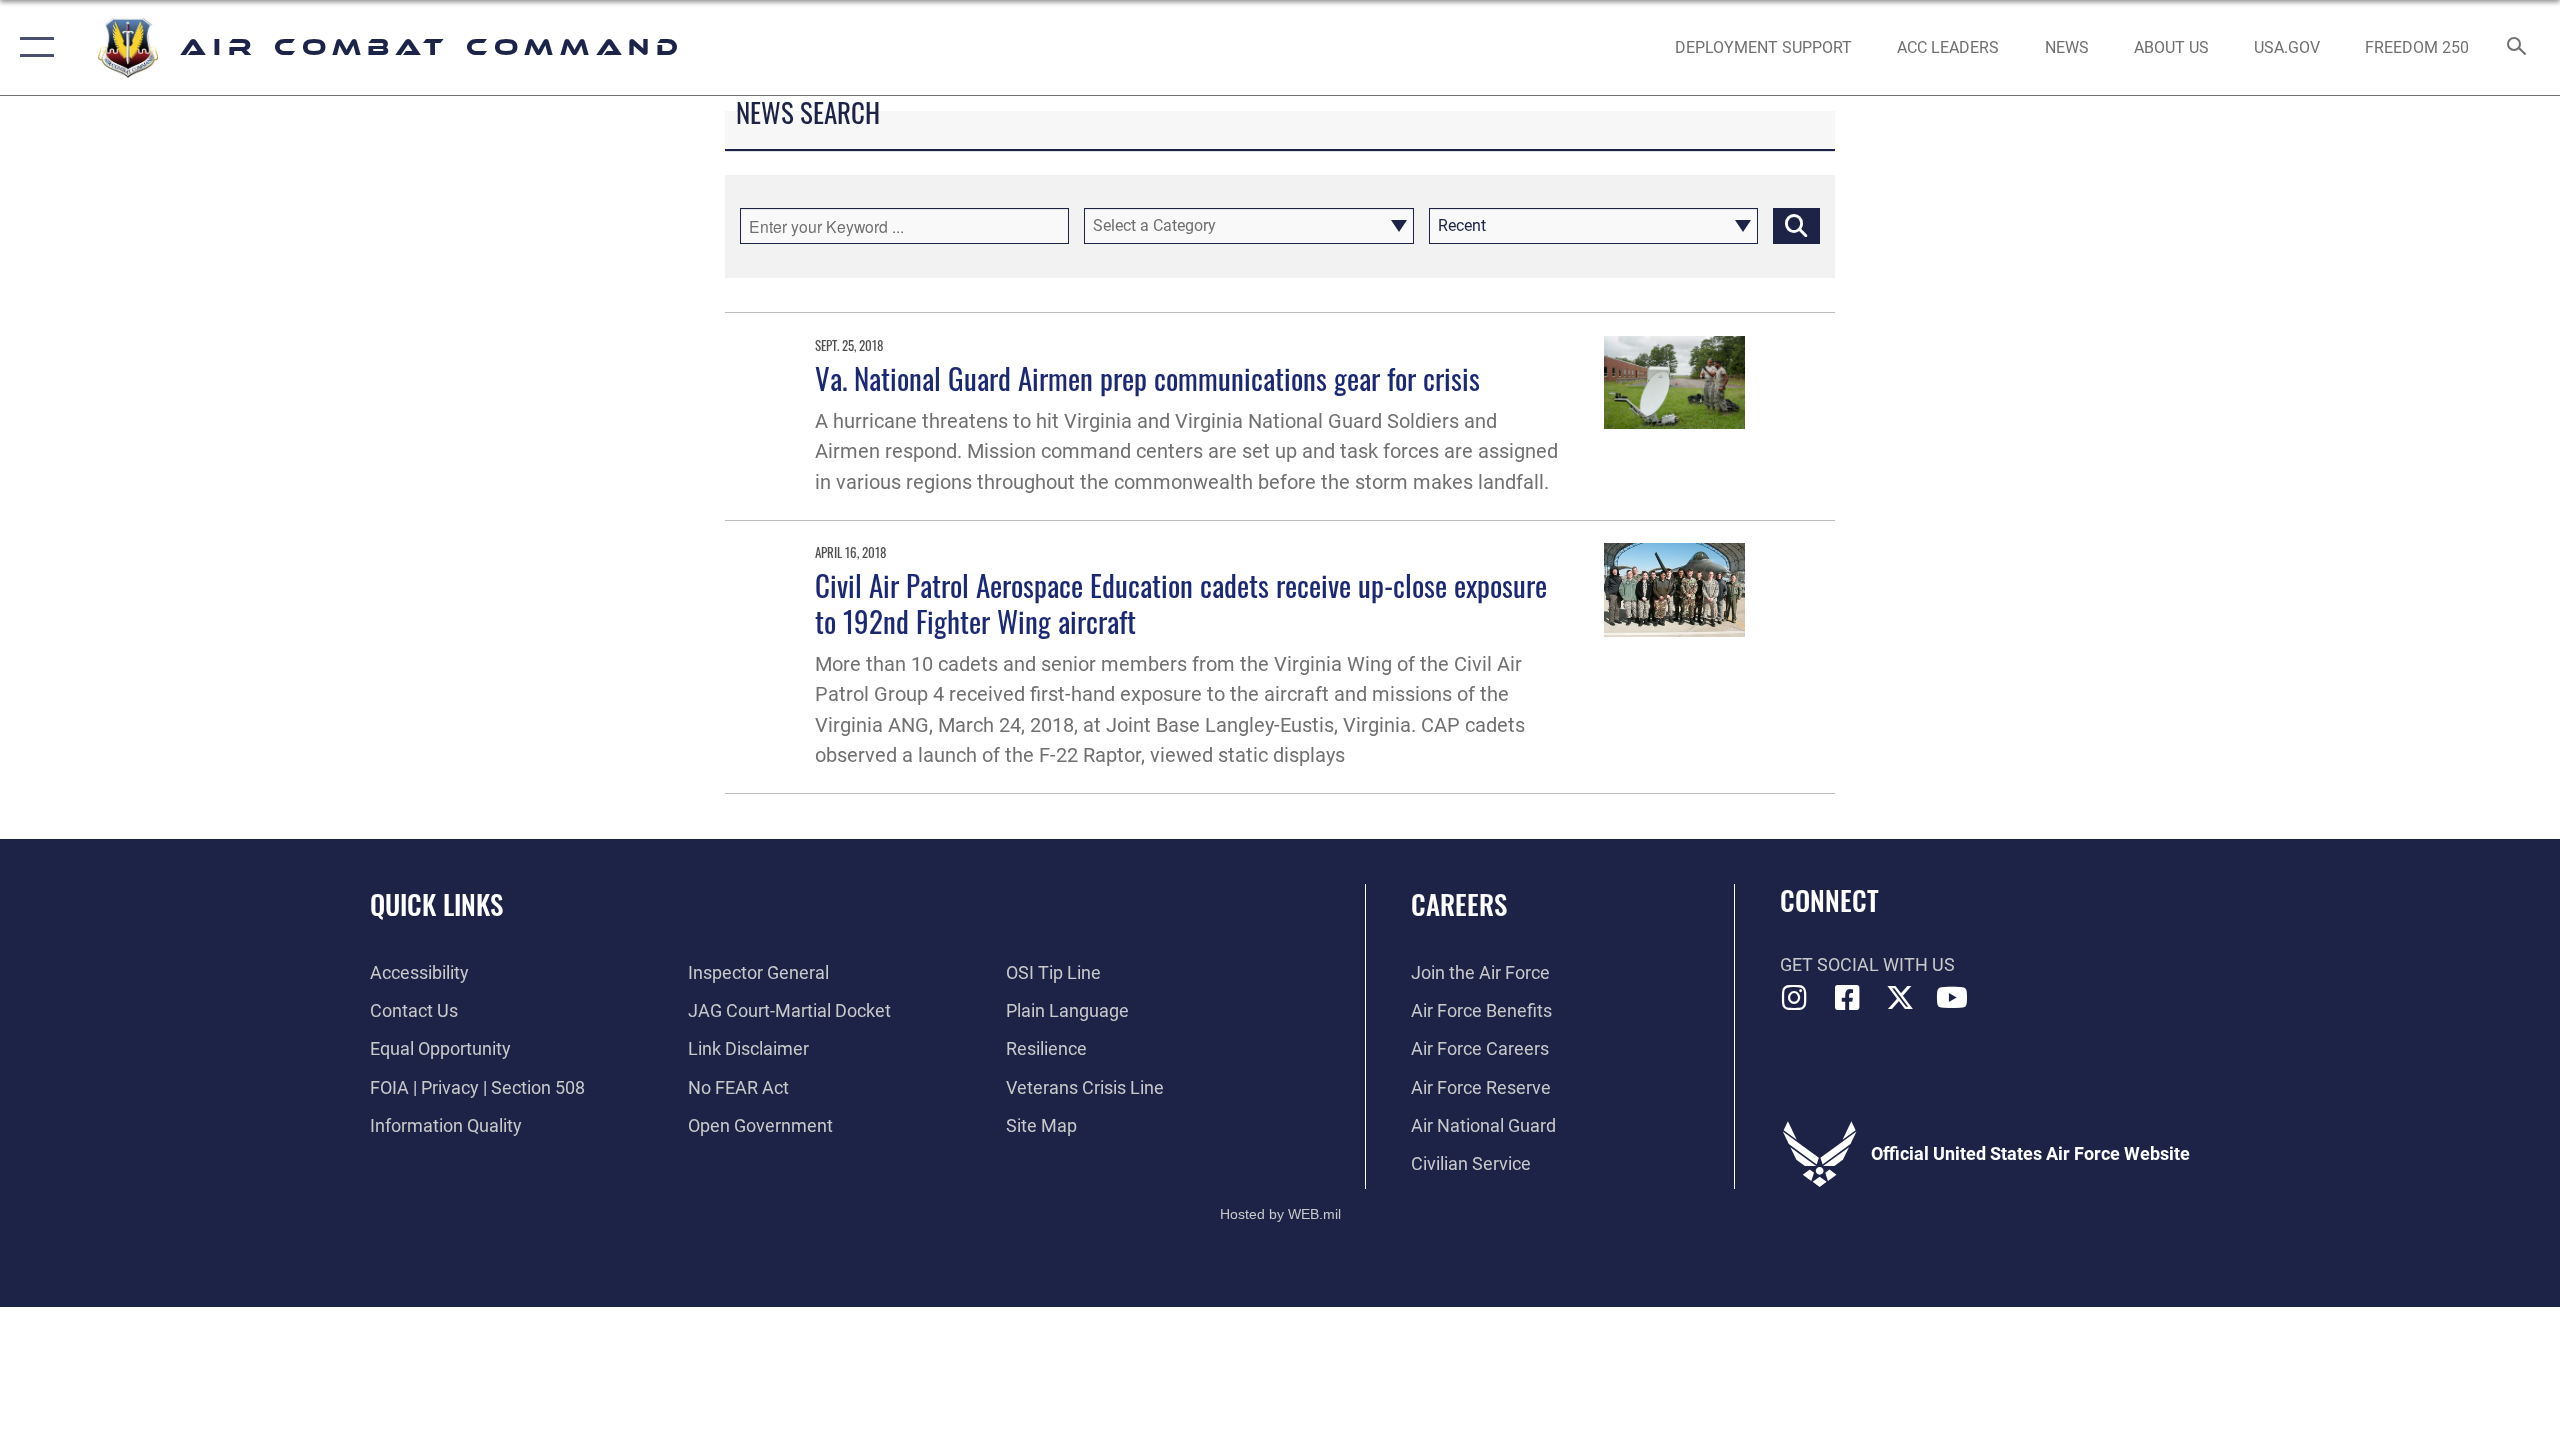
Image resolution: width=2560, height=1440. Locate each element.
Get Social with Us (1867, 964)
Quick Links (436, 904)
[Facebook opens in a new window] (1847, 998)
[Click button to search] (1796, 226)
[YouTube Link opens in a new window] (1952, 998)
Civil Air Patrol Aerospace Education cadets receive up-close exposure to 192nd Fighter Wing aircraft (1181, 602)
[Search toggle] (2517, 48)
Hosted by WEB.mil (1280, 1214)
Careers (1459, 904)
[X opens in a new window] (1900, 998)
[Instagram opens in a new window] (1795, 998)
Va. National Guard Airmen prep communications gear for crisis (1147, 377)
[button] (32, 47)
